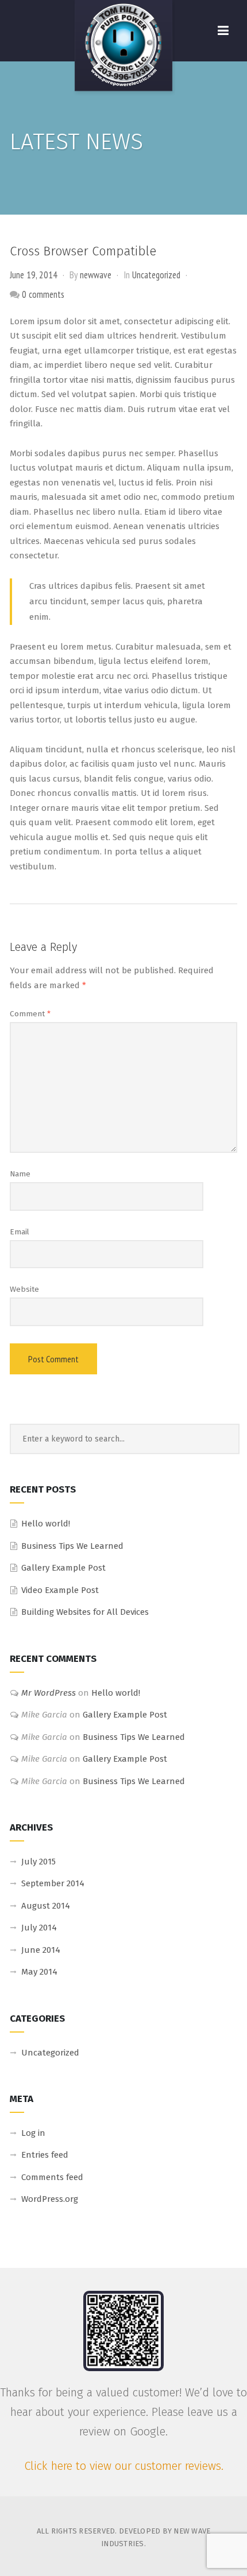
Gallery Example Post (63, 1568)
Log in (33, 2133)
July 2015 (38, 1862)
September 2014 (53, 1883)
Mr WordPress (49, 1693)
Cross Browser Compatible (83, 251)
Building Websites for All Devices (85, 1612)
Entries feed (45, 2155)
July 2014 (39, 1928)
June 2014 (41, 1950)
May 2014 (39, 1972)
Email (20, 1232)
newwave (96, 275)
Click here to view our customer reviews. (124, 2466)
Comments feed (52, 2177)
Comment (30, 1014)
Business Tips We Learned (72, 1546)
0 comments (43, 294)
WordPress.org (50, 2199)
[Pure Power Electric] (123, 48)
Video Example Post (60, 1590)
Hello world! (46, 1524)
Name (20, 1174)
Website (24, 1289)
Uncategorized (156, 275)
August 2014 (46, 1906)
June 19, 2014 (34, 275)
